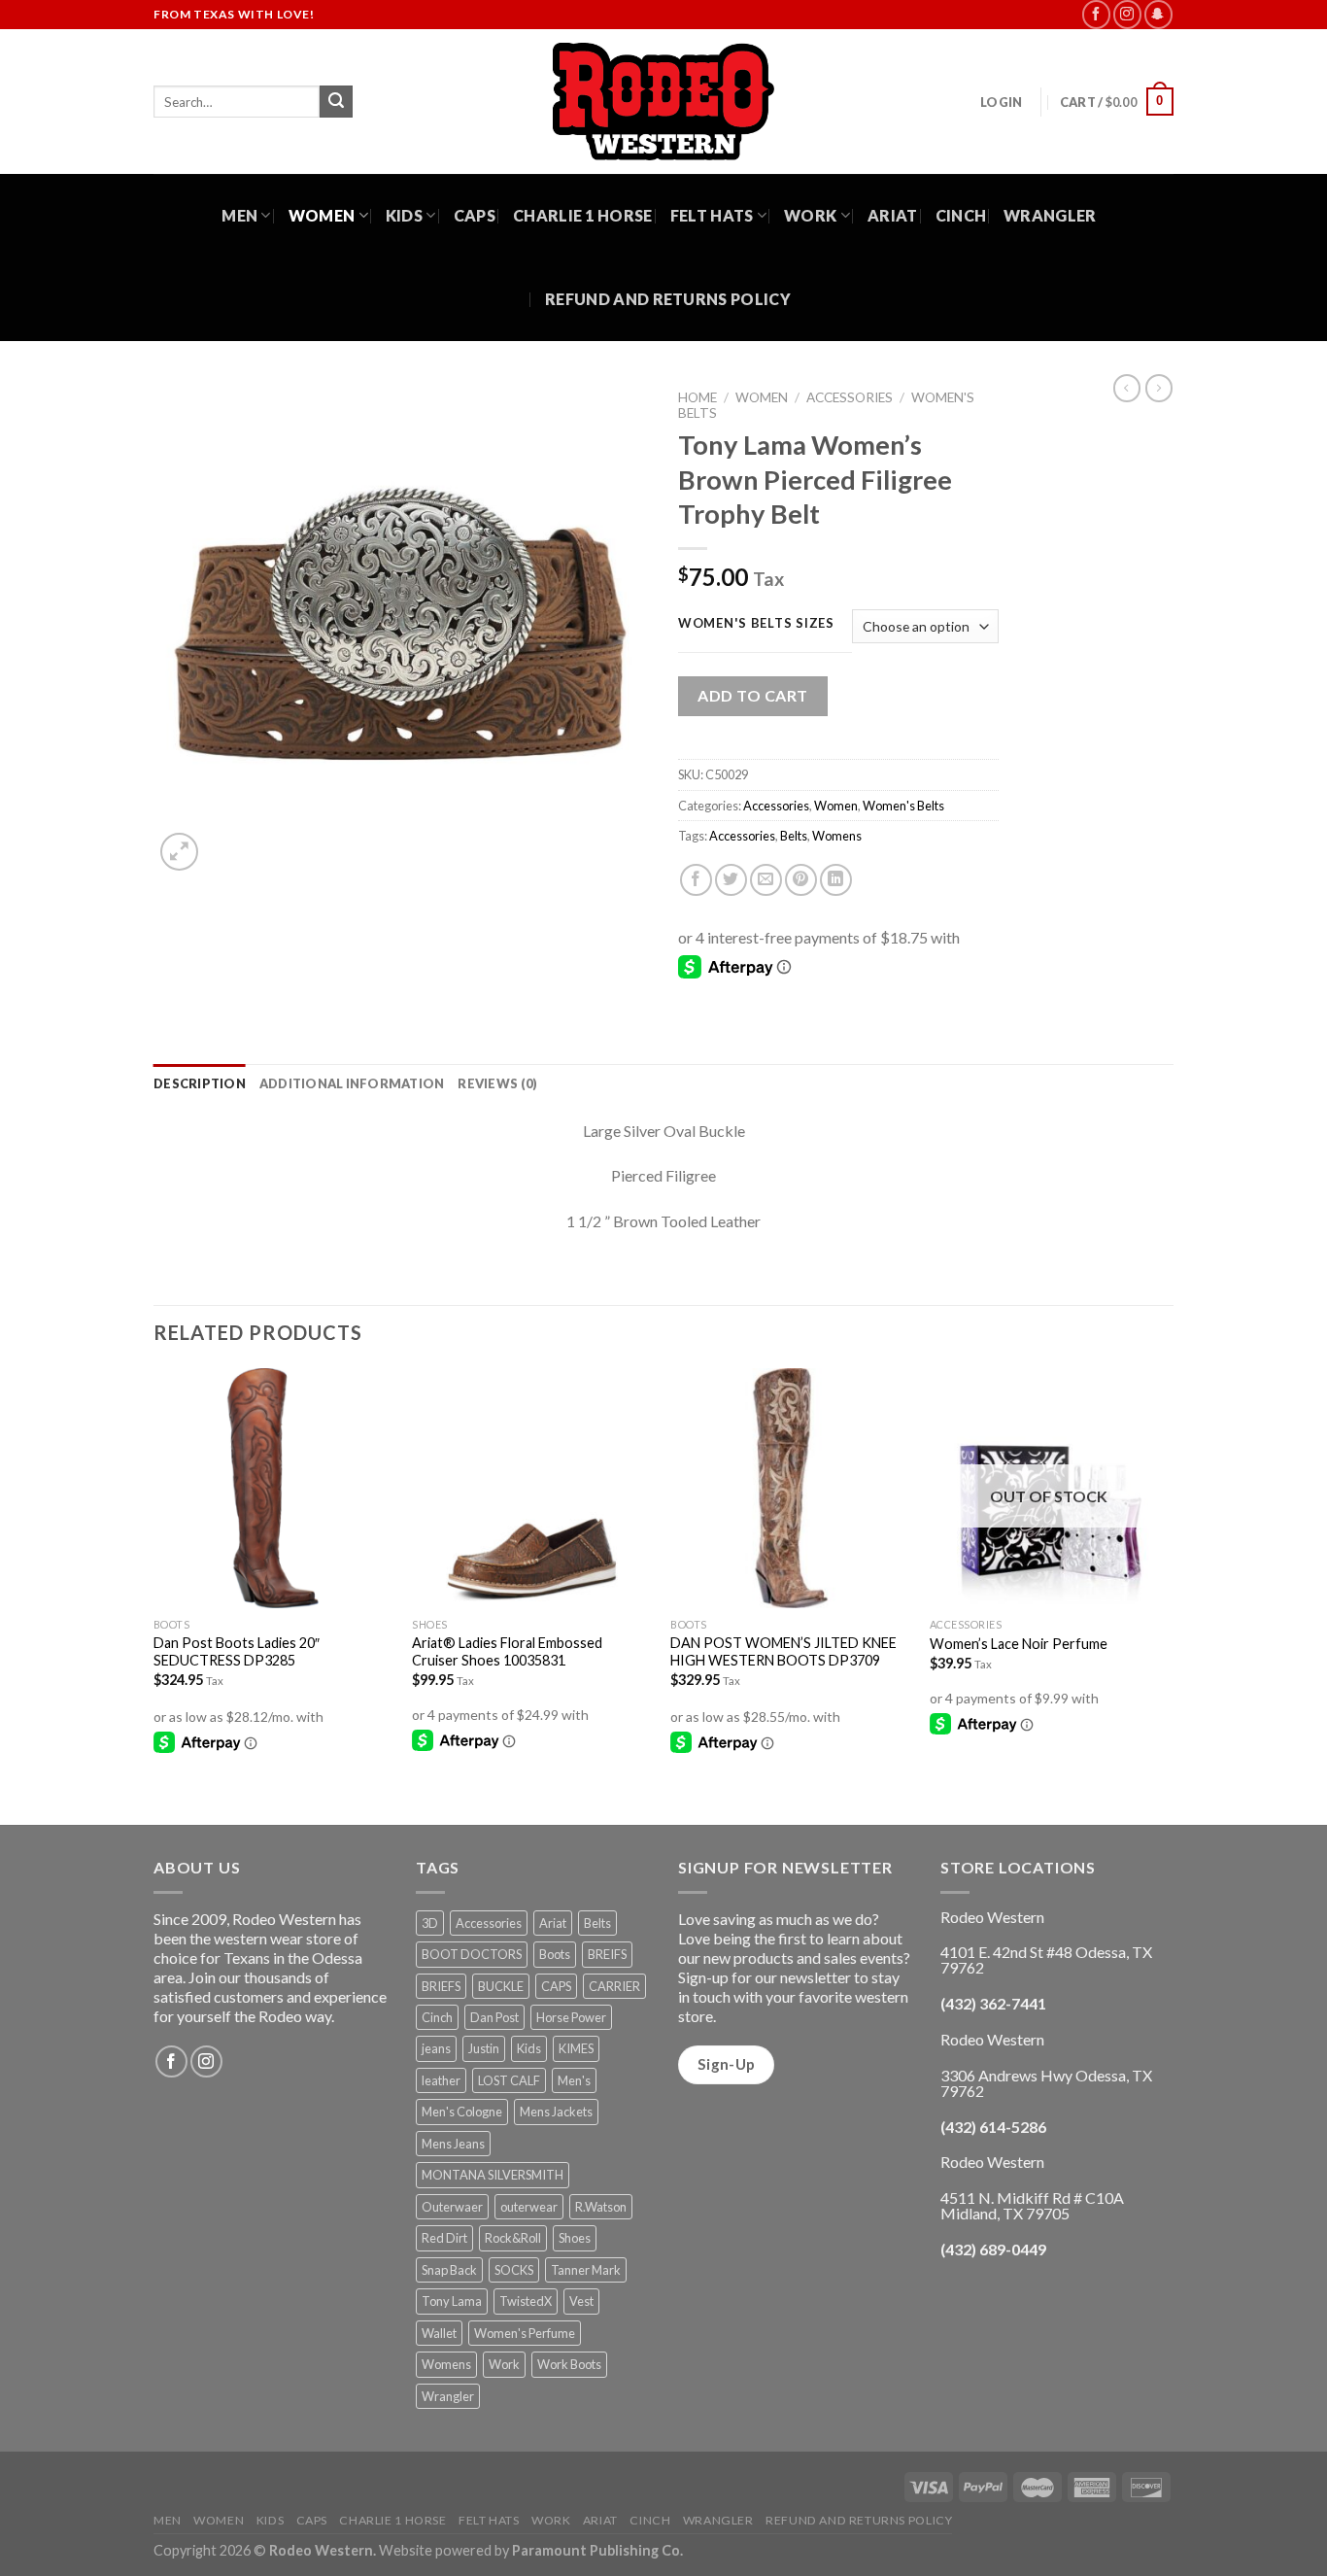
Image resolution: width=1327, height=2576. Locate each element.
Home (698, 397)
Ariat (893, 215)
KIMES (576, 2048)
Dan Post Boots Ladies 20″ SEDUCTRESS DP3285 (237, 1652)
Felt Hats (712, 215)
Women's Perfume (525, 2333)
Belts (794, 836)
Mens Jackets (556, 2112)
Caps (475, 215)
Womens (837, 836)
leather (441, 2080)
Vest (581, 2301)
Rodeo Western (321, 2550)
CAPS (556, 1986)
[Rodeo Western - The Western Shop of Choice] (663, 102)
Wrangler (1050, 215)
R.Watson (601, 2207)
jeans (436, 2048)
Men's (574, 2080)
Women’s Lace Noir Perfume (1019, 1644)
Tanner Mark (586, 2270)
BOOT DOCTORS (472, 1954)
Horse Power (571, 2017)
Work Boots (569, 2364)
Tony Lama (452, 2301)
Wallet (439, 2333)
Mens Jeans (453, 2144)
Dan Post (494, 2017)
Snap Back (449, 2270)
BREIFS (607, 1954)
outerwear (529, 2207)
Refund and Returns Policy (668, 299)
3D (430, 1923)
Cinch (961, 215)
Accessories (850, 397)
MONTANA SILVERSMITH (493, 2175)
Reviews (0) (497, 1083)
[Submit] (336, 102)
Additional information (352, 1083)
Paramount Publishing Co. (597, 2550)
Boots (555, 1954)
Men (239, 215)
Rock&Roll (513, 2238)
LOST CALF (509, 2080)
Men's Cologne (462, 2112)
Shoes (575, 2238)
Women (322, 215)
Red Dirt (444, 2238)
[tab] (200, 1083)
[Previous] (154, 1595)
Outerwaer (452, 2207)
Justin (484, 2048)
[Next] (1168, 1595)
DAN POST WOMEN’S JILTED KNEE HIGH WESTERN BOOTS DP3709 (783, 1652)
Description (200, 1083)
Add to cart (752, 695)
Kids (404, 215)
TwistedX (526, 2301)
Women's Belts (903, 806)
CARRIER (614, 1986)
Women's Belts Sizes (756, 624)
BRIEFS (441, 1986)
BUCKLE (501, 1986)
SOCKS (514, 2270)
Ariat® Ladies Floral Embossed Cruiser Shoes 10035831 (507, 1652)
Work (810, 215)
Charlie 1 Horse (583, 215)
